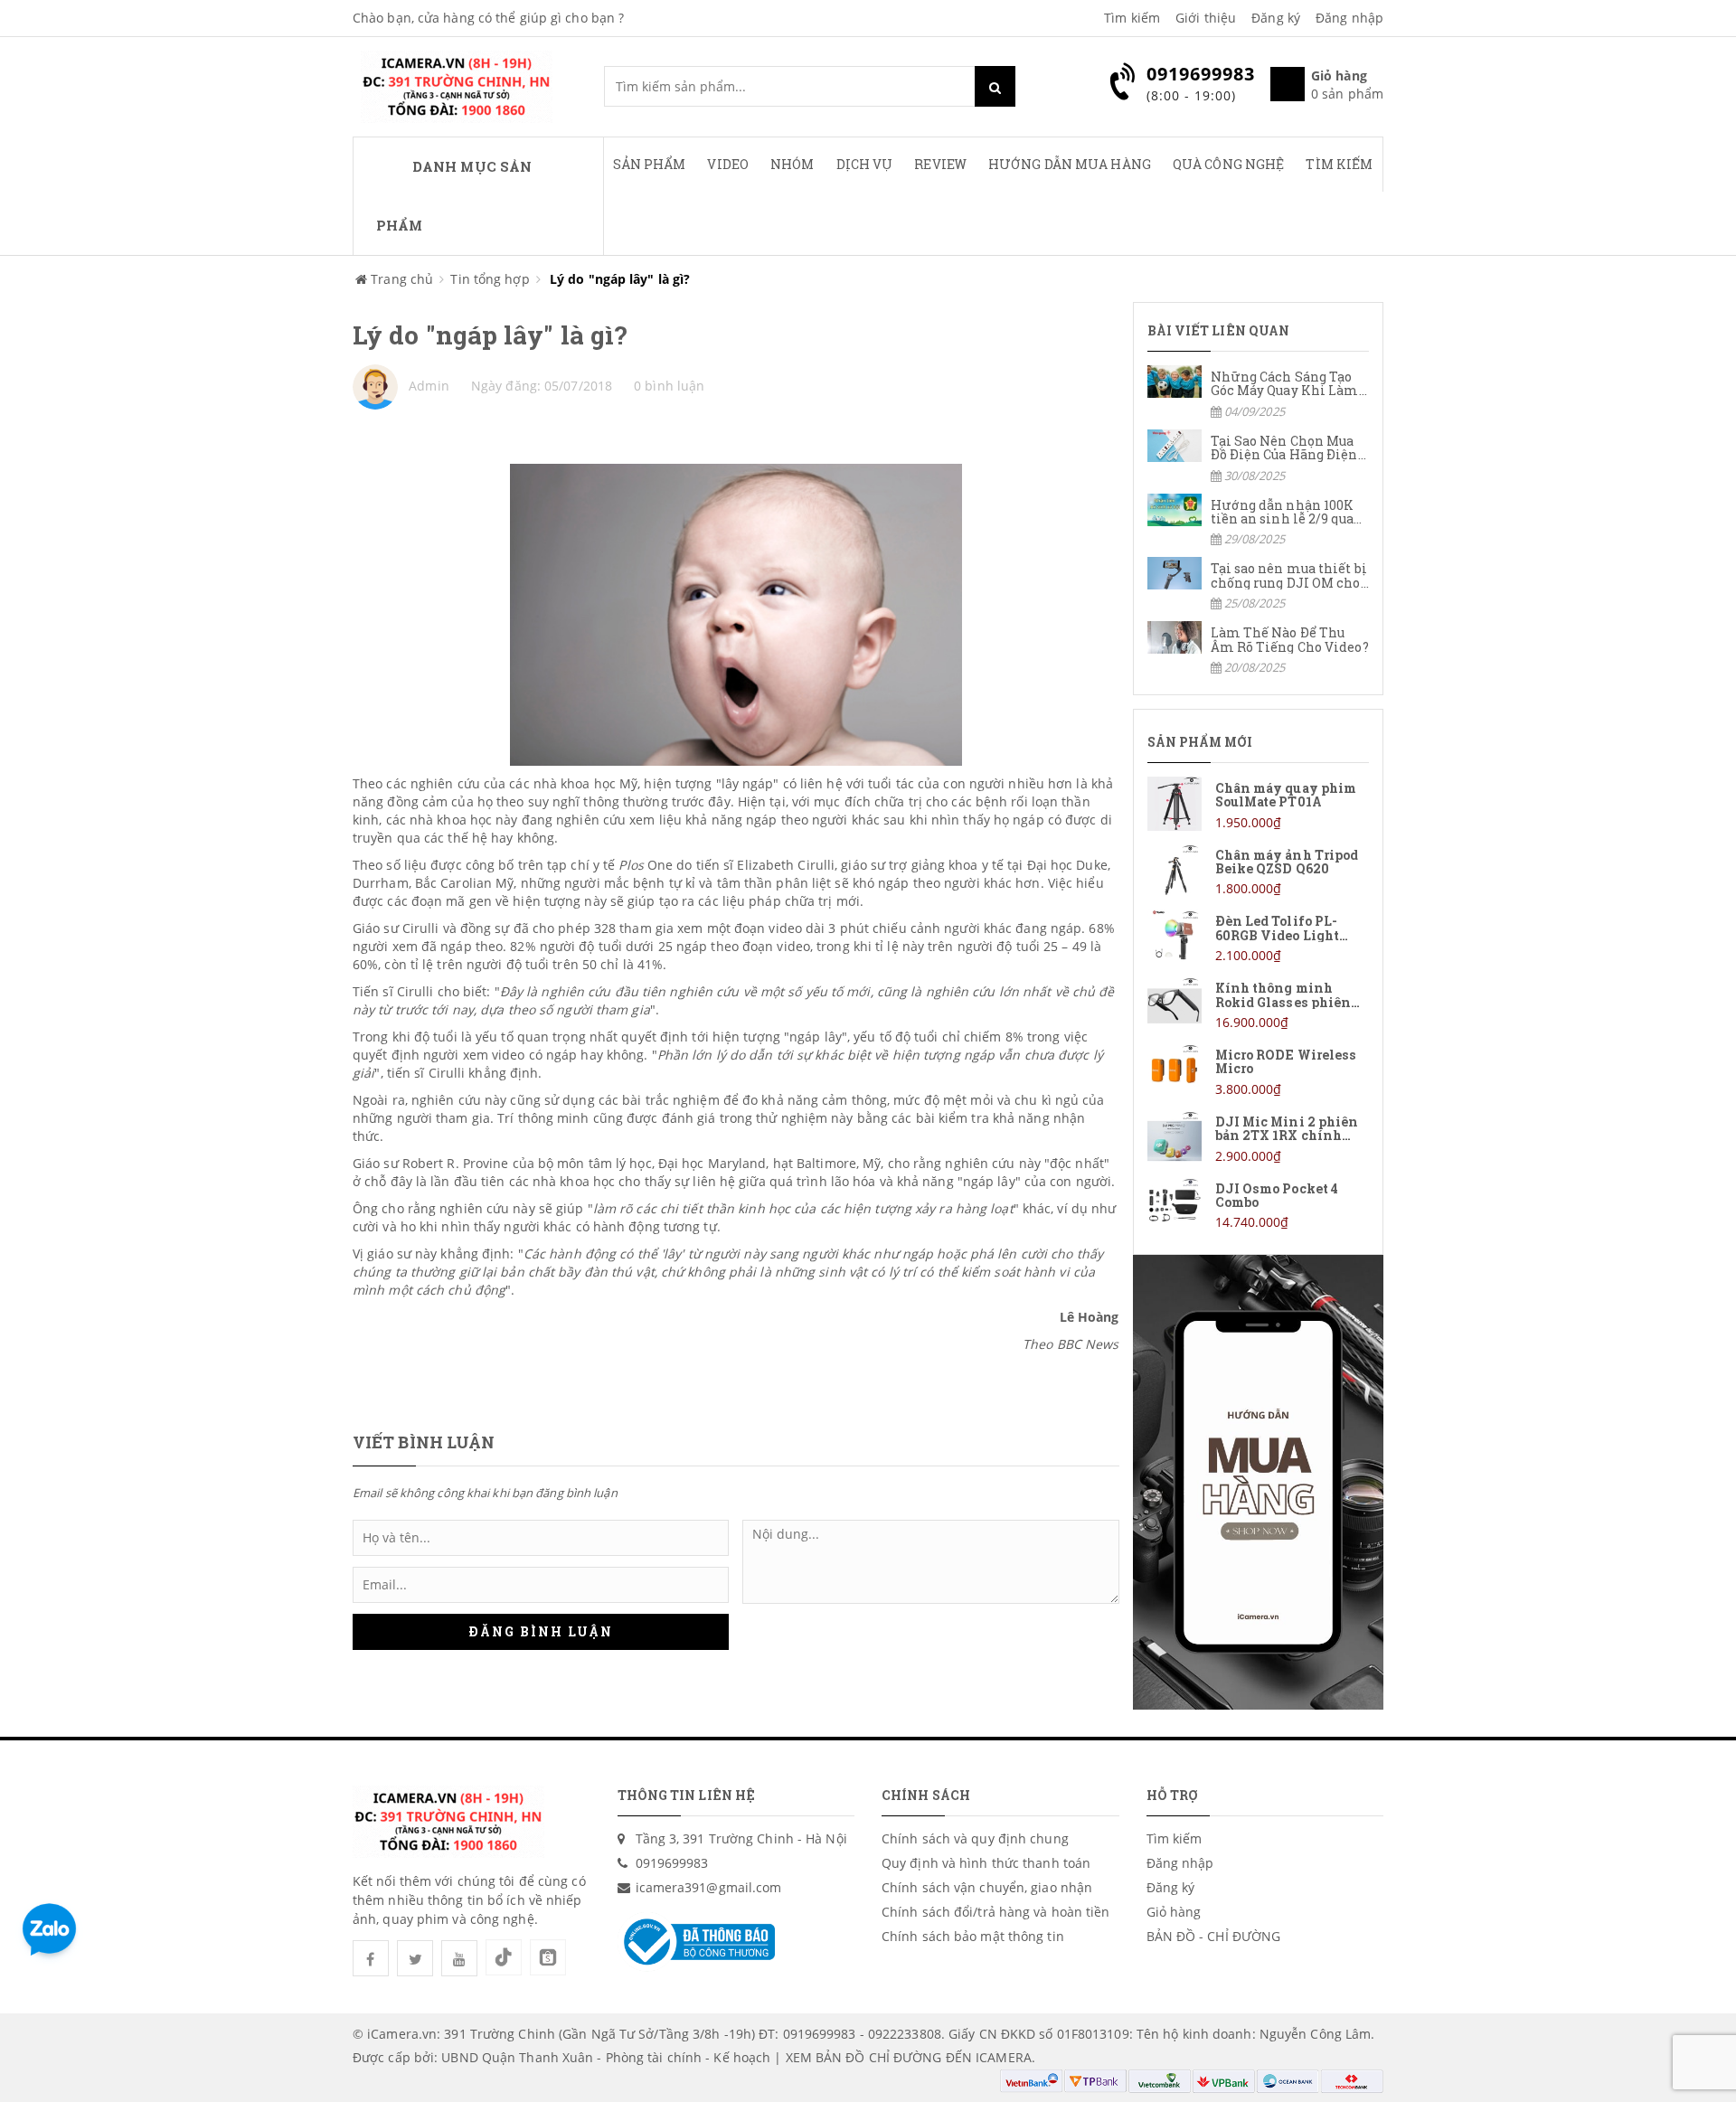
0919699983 (672, 1863)
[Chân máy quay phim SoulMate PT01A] (1259, 804)
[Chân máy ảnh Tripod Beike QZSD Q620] (1259, 871)
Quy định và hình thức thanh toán (986, 1863)
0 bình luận (669, 386)
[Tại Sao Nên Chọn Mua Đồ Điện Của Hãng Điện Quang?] (1259, 457)
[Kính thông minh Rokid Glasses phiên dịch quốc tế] (1259, 1004)
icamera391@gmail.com (709, 1887)
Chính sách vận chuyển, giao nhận (987, 1887)
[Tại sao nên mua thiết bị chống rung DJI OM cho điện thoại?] (1259, 584)
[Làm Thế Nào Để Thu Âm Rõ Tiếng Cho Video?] (1259, 649)
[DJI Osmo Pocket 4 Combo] (1259, 1205)
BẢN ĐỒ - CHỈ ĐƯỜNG (1214, 1936)
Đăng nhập (1349, 18)
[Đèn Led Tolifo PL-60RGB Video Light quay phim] (1259, 937)
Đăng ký (1276, 18)
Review (940, 164)
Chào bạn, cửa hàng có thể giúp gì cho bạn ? (488, 18)
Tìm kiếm (1132, 18)
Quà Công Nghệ (1228, 164)
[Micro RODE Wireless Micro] (1259, 1071)
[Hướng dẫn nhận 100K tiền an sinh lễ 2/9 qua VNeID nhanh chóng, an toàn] (1259, 521)
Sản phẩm (650, 164)
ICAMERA (1004, 2057)
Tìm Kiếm (1339, 164)
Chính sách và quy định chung (975, 1838)
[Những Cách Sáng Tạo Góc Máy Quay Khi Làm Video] (1259, 393)
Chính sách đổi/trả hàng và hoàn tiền (996, 1912)
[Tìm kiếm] (995, 86)
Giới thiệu (1206, 18)
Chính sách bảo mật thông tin (973, 1936)
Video (728, 164)
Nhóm (792, 164)
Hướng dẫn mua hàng (1070, 164)
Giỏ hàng (1174, 1912)
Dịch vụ (865, 164)
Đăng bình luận (541, 1631)
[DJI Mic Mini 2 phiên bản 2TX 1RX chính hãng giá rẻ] (1259, 1138)
